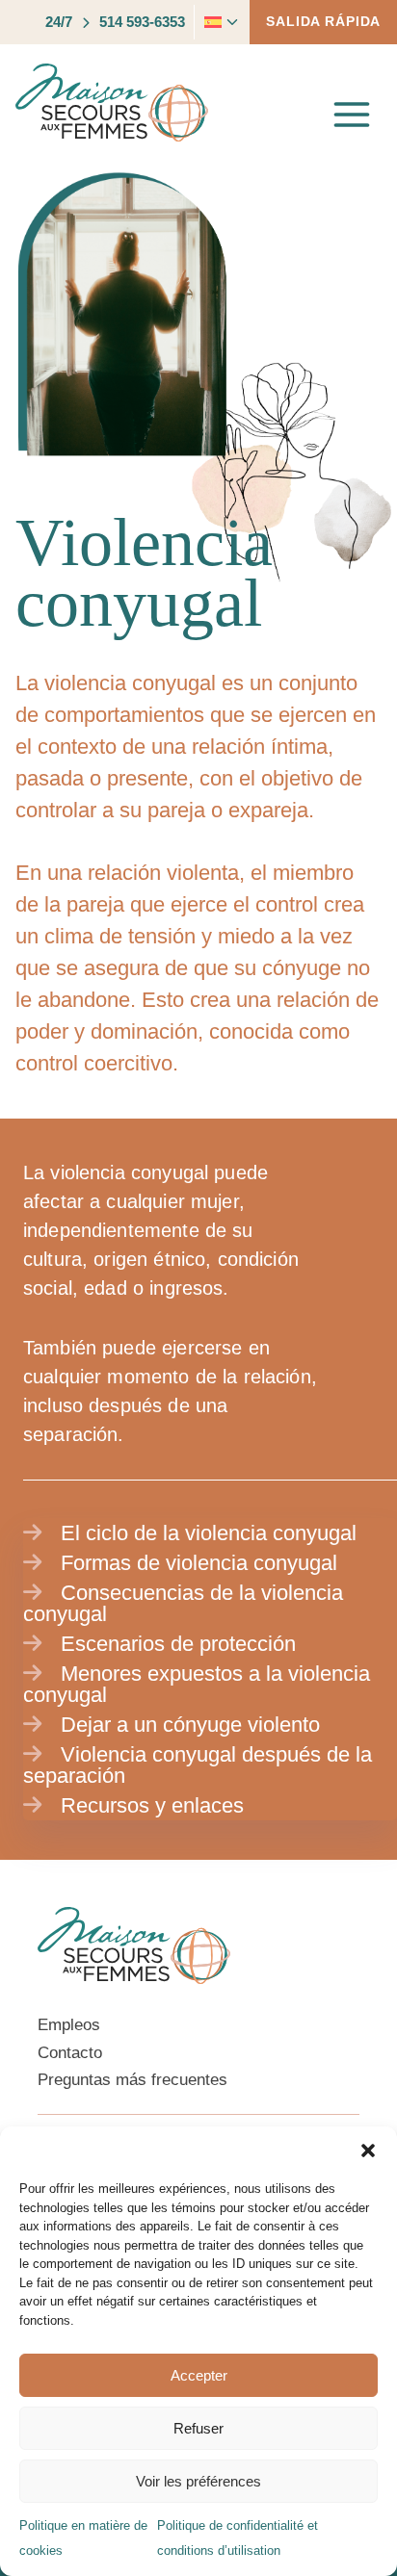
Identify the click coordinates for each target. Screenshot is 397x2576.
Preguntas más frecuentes (132, 2080)
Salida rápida (323, 21)
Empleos (69, 2025)
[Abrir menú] (352, 114)
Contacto (70, 2053)
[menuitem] (209, 22)
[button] (368, 2151)
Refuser (198, 2428)
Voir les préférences (198, 2481)
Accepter (199, 2375)
